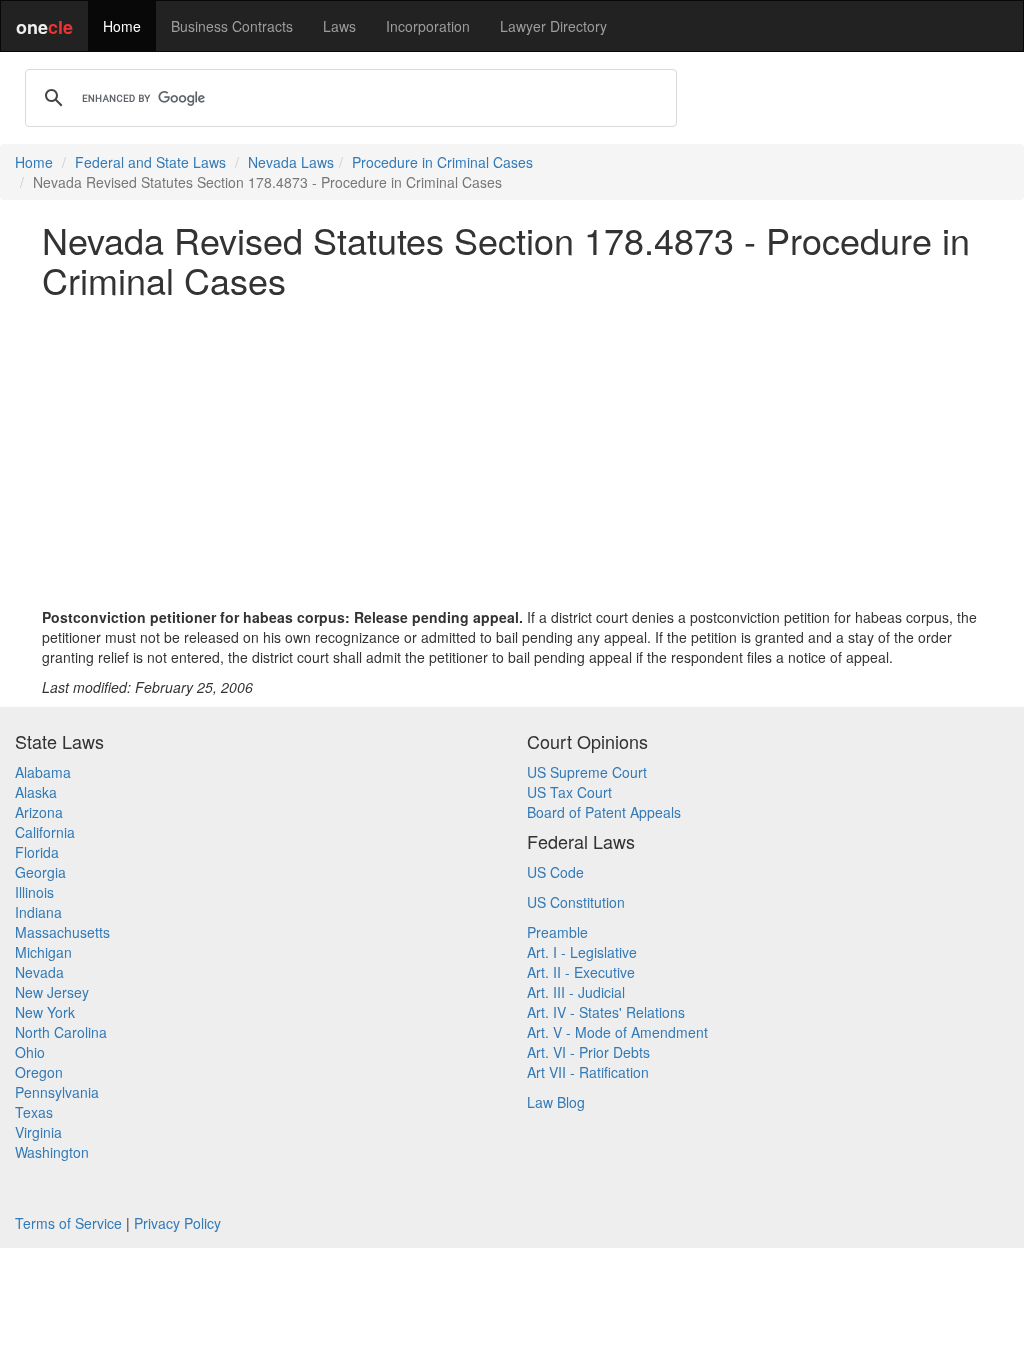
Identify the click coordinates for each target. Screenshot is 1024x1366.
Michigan (43, 952)
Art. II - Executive (581, 972)
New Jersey (52, 992)
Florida (37, 852)
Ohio (30, 1052)
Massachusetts (62, 932)
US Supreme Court (587, 772)
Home (122, 26)
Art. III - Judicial (576, 992)
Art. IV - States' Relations (606, 1012)
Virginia (38, 1132)
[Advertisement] (512, 453)
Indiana (38, 912)
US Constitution (576, 902)
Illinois (34, 892)
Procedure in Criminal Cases (442, 162)
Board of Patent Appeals (604, 812)
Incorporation (428, 26)
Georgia (40, 872)
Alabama (43, 772)
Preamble (557, 932)
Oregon (39, 1072)
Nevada (39, 972)
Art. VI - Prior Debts (588, 1052)
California (45, 832)
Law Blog (556, 1102)
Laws (339, 26)
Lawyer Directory (553, 26)
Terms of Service (68, 1223)
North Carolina (61, 1032)
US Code (555, 872)
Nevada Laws (291, 162)
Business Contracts (232, 26)
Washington (52, 1152)
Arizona (39, 812)
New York (45, 1012)
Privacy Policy (177, 1223)
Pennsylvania (57, 1092)
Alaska (36, 792)
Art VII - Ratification (588, 1072)
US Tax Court (569, 792)
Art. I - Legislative (582, 952)
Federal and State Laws (150, 162)
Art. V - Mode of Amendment (617, 1032)
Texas (34, 1112)
